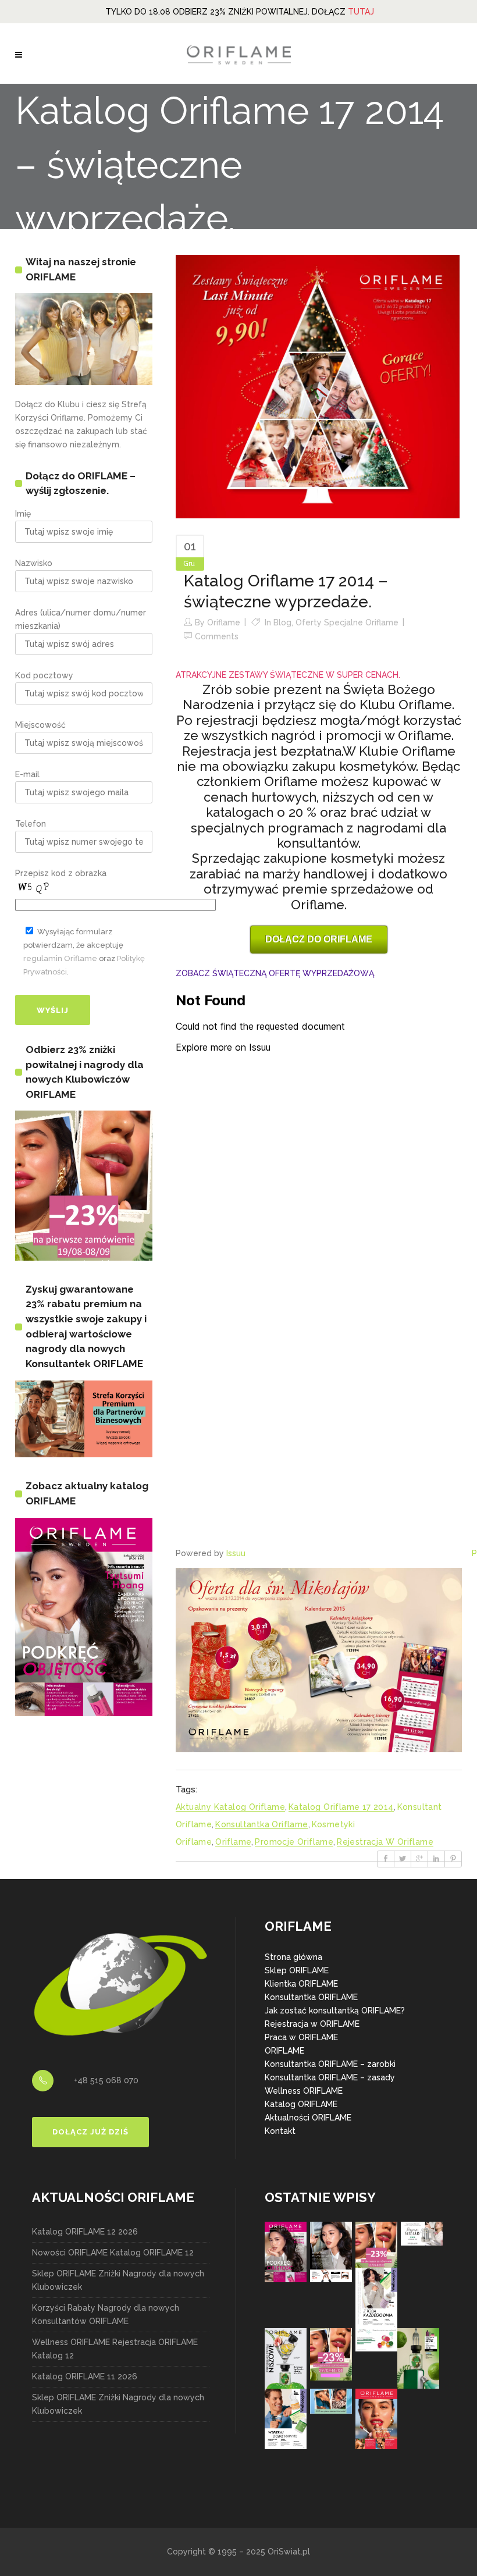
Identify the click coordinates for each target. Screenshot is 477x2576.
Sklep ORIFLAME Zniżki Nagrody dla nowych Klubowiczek (118, 2280)
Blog (282, 622)
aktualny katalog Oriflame (230, 1807)
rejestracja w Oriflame (385, 1842)
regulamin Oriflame (60, 958)
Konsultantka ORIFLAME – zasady (330, 2077)
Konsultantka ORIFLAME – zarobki (330, 2064)
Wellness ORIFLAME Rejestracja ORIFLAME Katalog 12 (115, 2349)
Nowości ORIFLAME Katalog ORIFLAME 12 (113, 2253)
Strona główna (293, 1957)
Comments (217, 636)
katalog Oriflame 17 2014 (341, 1807)
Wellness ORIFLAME (304, 2091)
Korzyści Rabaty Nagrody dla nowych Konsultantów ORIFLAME (106, 2315)
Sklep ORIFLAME (297, 1970)
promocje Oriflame (294, 1842)
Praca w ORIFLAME (301, 2037)
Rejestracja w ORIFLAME (312, 2024)
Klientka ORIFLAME (301, 1984)
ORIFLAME (284, 2051)
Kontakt (280, 2131)
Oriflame (224, 622)
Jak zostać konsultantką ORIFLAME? (335, 2011)
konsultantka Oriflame (261, 1824)
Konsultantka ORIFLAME (311, 1997)
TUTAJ (361, 12)
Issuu (236, 1553)
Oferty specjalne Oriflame (347, 622)
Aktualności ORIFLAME (308, 2118)
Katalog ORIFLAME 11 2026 (85, 2376)
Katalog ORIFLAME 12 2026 (85, 2232)
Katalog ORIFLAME (301, 2104)
